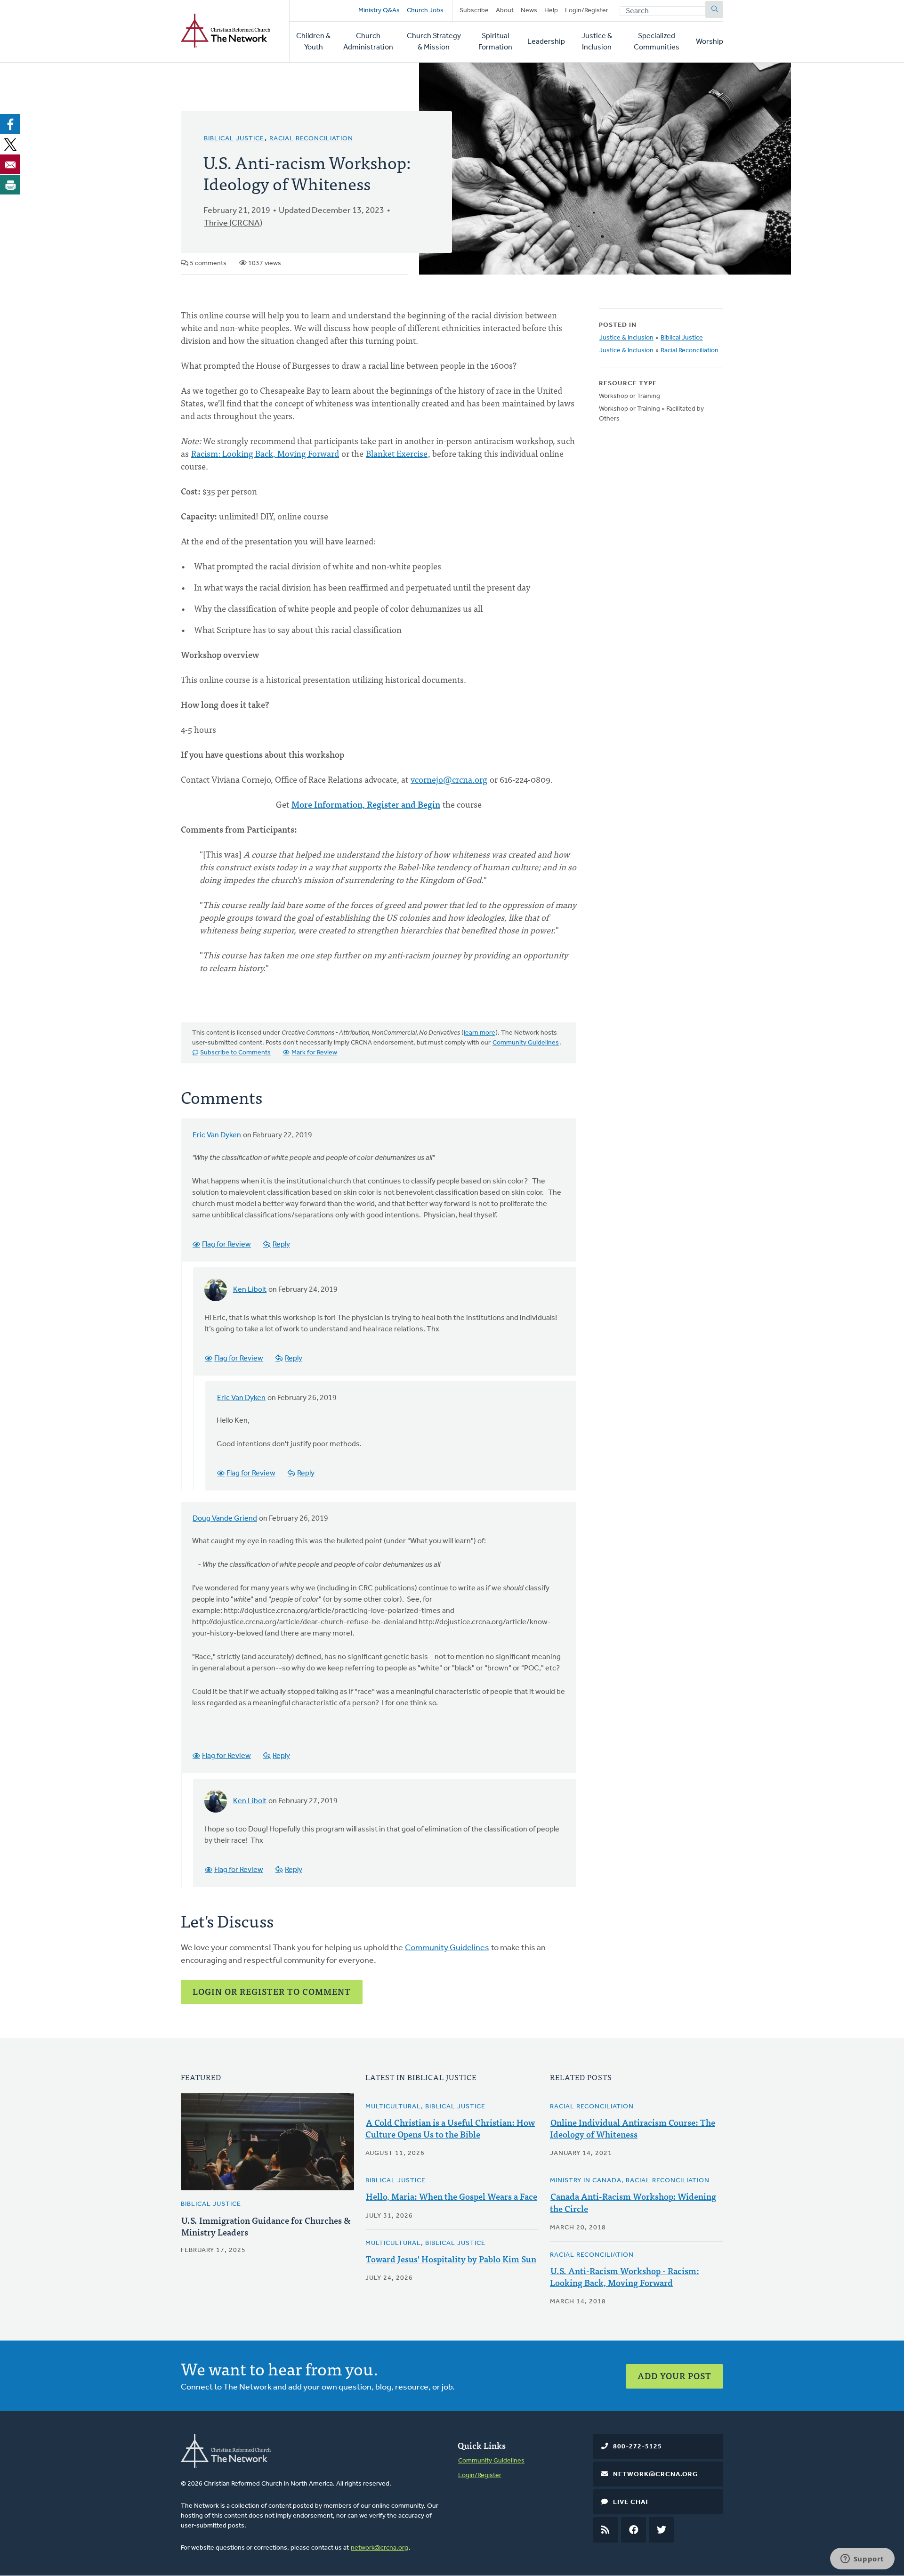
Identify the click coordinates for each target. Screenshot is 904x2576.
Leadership (546, 42)
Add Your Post (674, 2376)
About (505, 11)
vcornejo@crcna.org (449, 779)
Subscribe (474, 11)
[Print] (10, 185)
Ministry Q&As (379, 11)
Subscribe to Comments (235, 1053)
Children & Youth (313, 42)
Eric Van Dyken (217, 1135)
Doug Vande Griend (225, 1519)
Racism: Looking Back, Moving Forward (265, 453)
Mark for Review (314, 1053)
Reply (281, 1245)
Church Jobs (425, 11)
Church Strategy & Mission (434, 42)
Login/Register (587, 11)
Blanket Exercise (397, 453)
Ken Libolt (250, 1290)
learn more (480, 1033)
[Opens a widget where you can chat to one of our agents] (862, 2560)
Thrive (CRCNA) (233, 224)
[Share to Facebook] (10, 124)
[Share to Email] (10, 164)
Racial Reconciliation (311, 139)
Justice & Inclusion (597, 42)
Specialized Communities (657, 42)
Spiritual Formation (495, 42)
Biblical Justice (234, 139)
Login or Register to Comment (272, 1991)
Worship (710, 42)
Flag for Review (226, 1245)
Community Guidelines (526, 1043)
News (529, 11)
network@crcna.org (379, 2548)
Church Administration (368, 42)
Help (551, 11)
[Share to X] (10, 144)
